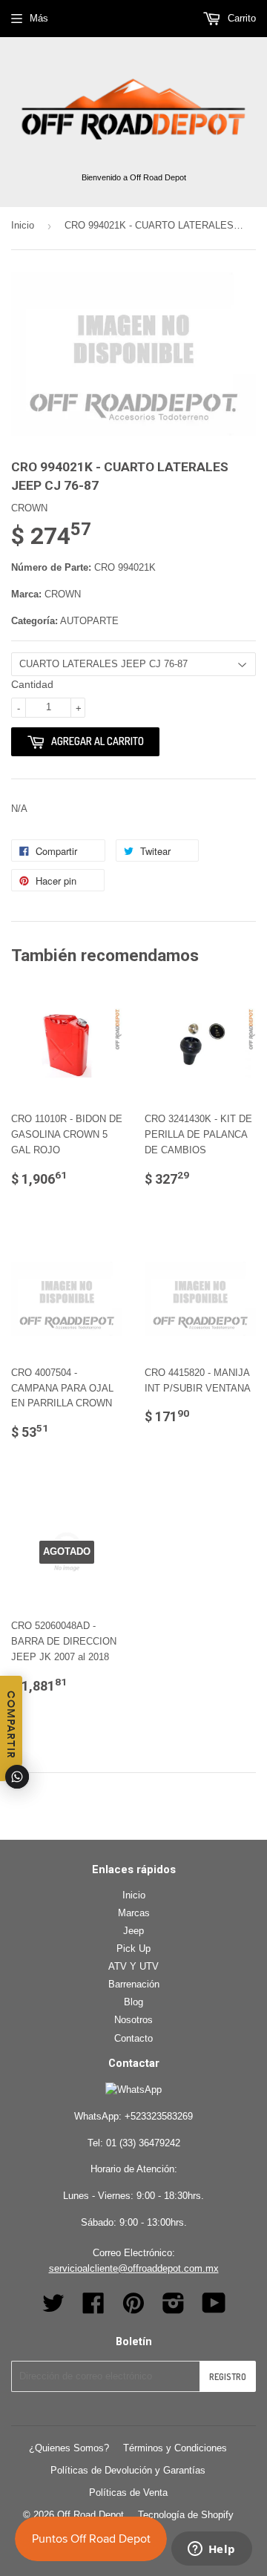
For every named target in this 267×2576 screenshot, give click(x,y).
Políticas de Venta (128, 2493)
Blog (133, 2002)
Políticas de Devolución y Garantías (128, 2470)
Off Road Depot (90, 2515)
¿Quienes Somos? (69, 2448)
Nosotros (133, 2020)
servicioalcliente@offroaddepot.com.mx (134, 2268)
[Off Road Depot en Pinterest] (133, 2308)
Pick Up (133, 1949)
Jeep (133, 1931)
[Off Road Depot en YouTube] (214, 2308)
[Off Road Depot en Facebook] (93, 2308)
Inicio (23, 225)
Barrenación (134, 1984)
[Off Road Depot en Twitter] (53, 2308)
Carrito (240, 18)
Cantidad (32, 684)
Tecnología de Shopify (186, 2515)
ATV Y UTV (133, 1966)
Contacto (133, 2038)
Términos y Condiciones (175, 2448)
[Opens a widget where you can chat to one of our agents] (211, 2550)
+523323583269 (159, 2116)
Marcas (134, 1913)
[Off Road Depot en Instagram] (174, 2308)
